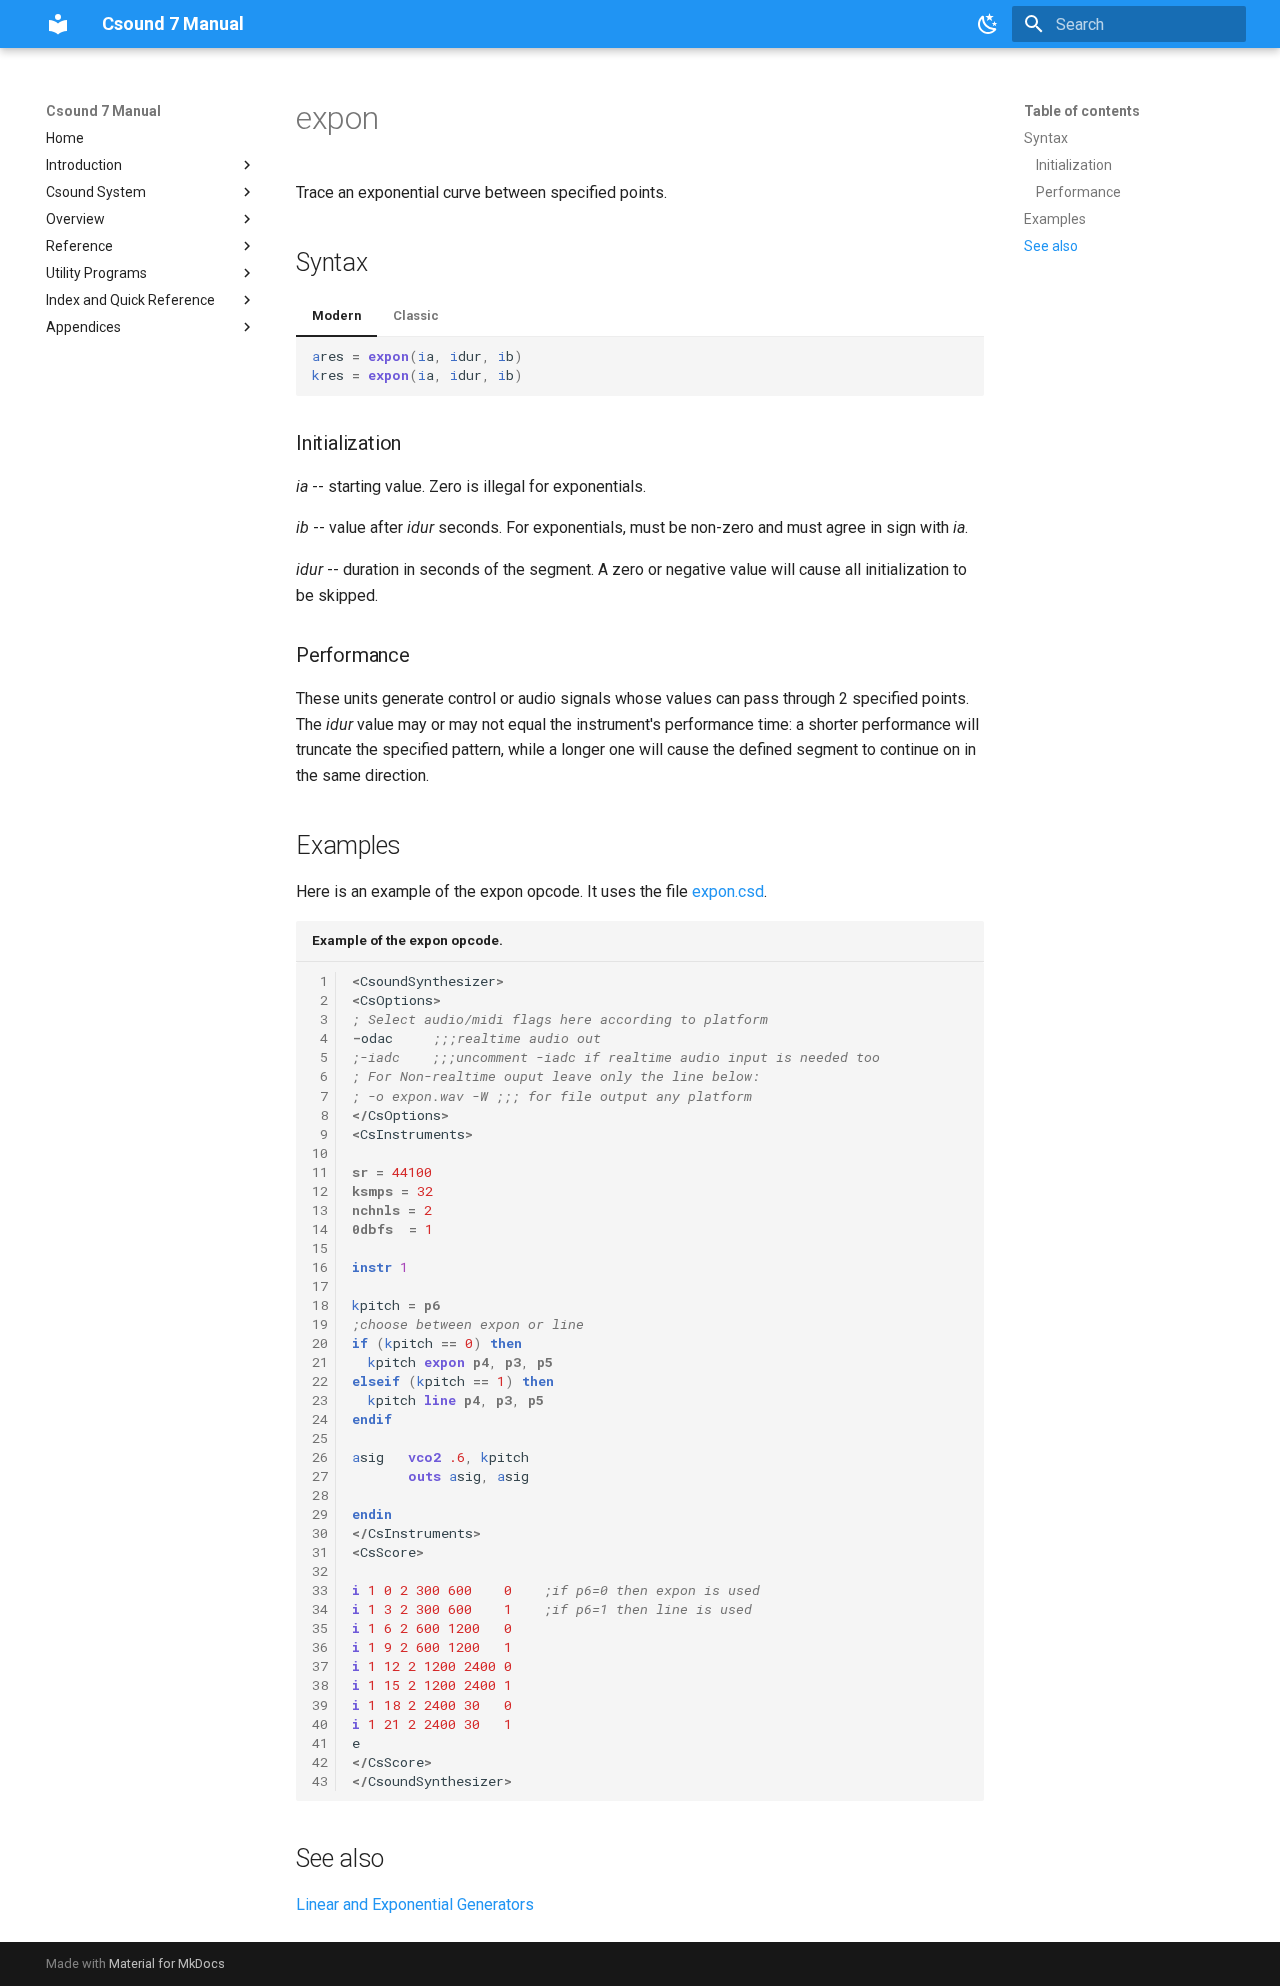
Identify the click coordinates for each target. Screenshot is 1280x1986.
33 (320, 1590)
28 (320, 1495)
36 (320, 1647)
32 (320, 1571)
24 (320, 1419)
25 (320, 1438)
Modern (336, 315)
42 (320, 1762)
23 (320, 1400)
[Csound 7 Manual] (58, 24)
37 (320, 1666)
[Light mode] (988, 24)
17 (320, 1286)
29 (320, 1514)
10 (320, 1153)
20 (320, 1343)
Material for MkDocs (167, 1963)
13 (320, 1210)
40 (320, 1724)
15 (320, 1248)
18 (320, 1305)
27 (320, 1476)
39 (320, 1705)
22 (320, 1381)
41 (320, 1743)
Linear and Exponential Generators (415, 1904)
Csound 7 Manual (103, 111)
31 (320, 1552)
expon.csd (728, 891)
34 (320, 1609)
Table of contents (1082, 111)
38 (320, 1685)
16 (320, 1267)
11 (320, 1172)
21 (320, 1362)
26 (320, 1457)
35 (320, 1628)
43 (320, 1781)
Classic (416, 315)
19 (320, 1324)
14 (320, 1229)
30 (320, 1533)
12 (320, 1191)
